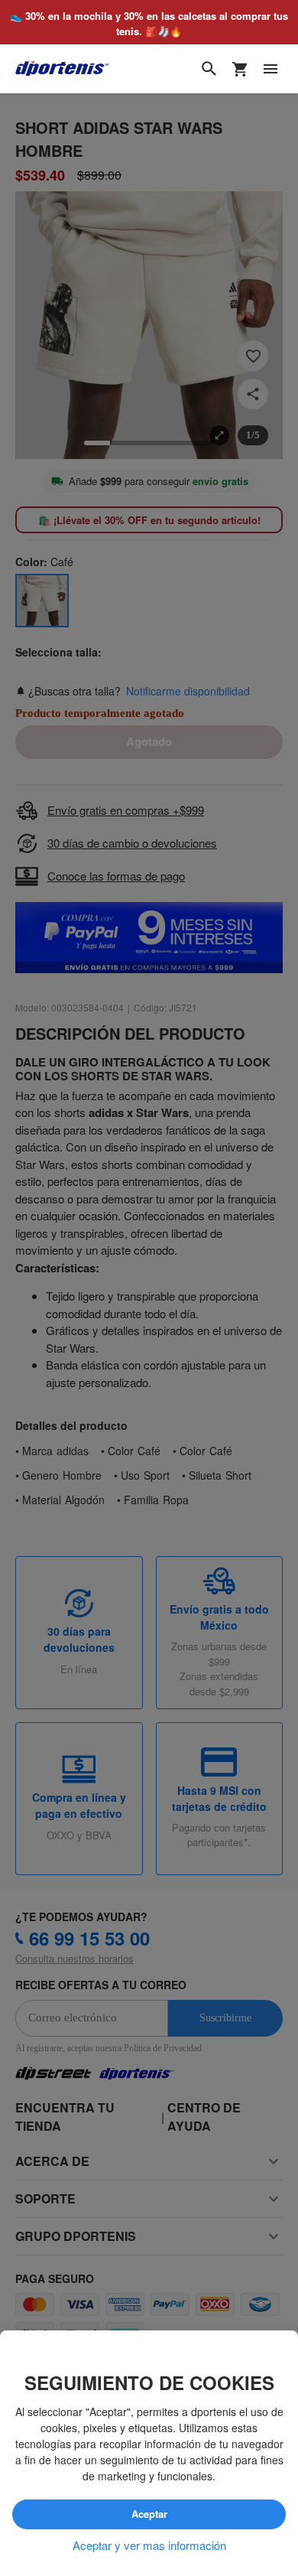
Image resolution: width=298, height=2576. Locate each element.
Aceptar (149, 2514)
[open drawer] (270, 70)
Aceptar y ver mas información (149, 2545)
